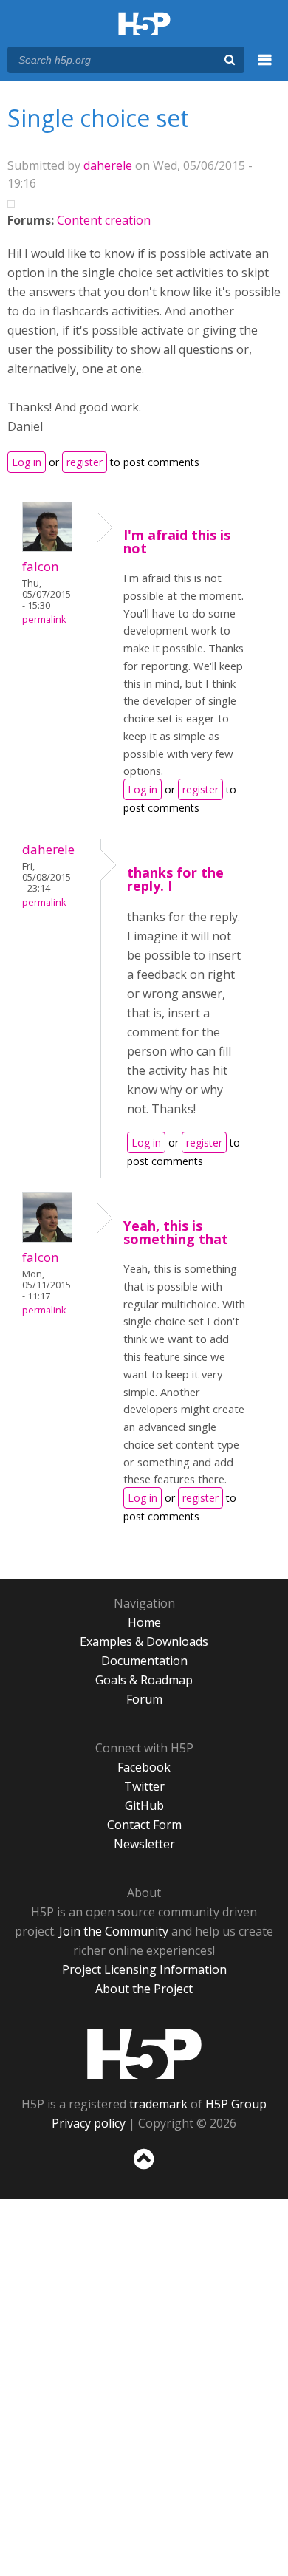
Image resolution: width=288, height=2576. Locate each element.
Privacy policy (89, 2123)
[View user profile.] (47, 547)
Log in (27, 462)
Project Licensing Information (144, 1969)
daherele (108, 165)
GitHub (144, 1805)
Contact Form (144, 1825)
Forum (144, 1699)
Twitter (144, 1786)
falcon (41, 566)
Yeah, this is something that (176, 1232)
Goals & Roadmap (144, 1680)
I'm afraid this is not (177, 541)
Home (144, 1622)
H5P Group (236, 2104)
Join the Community (114, 1931)
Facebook (144, 1767)
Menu (265, 68)
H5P (144, 2054)
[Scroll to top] (144, 2170)
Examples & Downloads (144, 1641)
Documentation (144, 1661)
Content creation (104, 220)
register (85, 462)
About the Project (144, 1989)
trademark (158, 2104)
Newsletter (144, 1844)
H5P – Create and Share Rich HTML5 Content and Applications (144, 25)
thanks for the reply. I (175, 879)
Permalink (44, 619)
